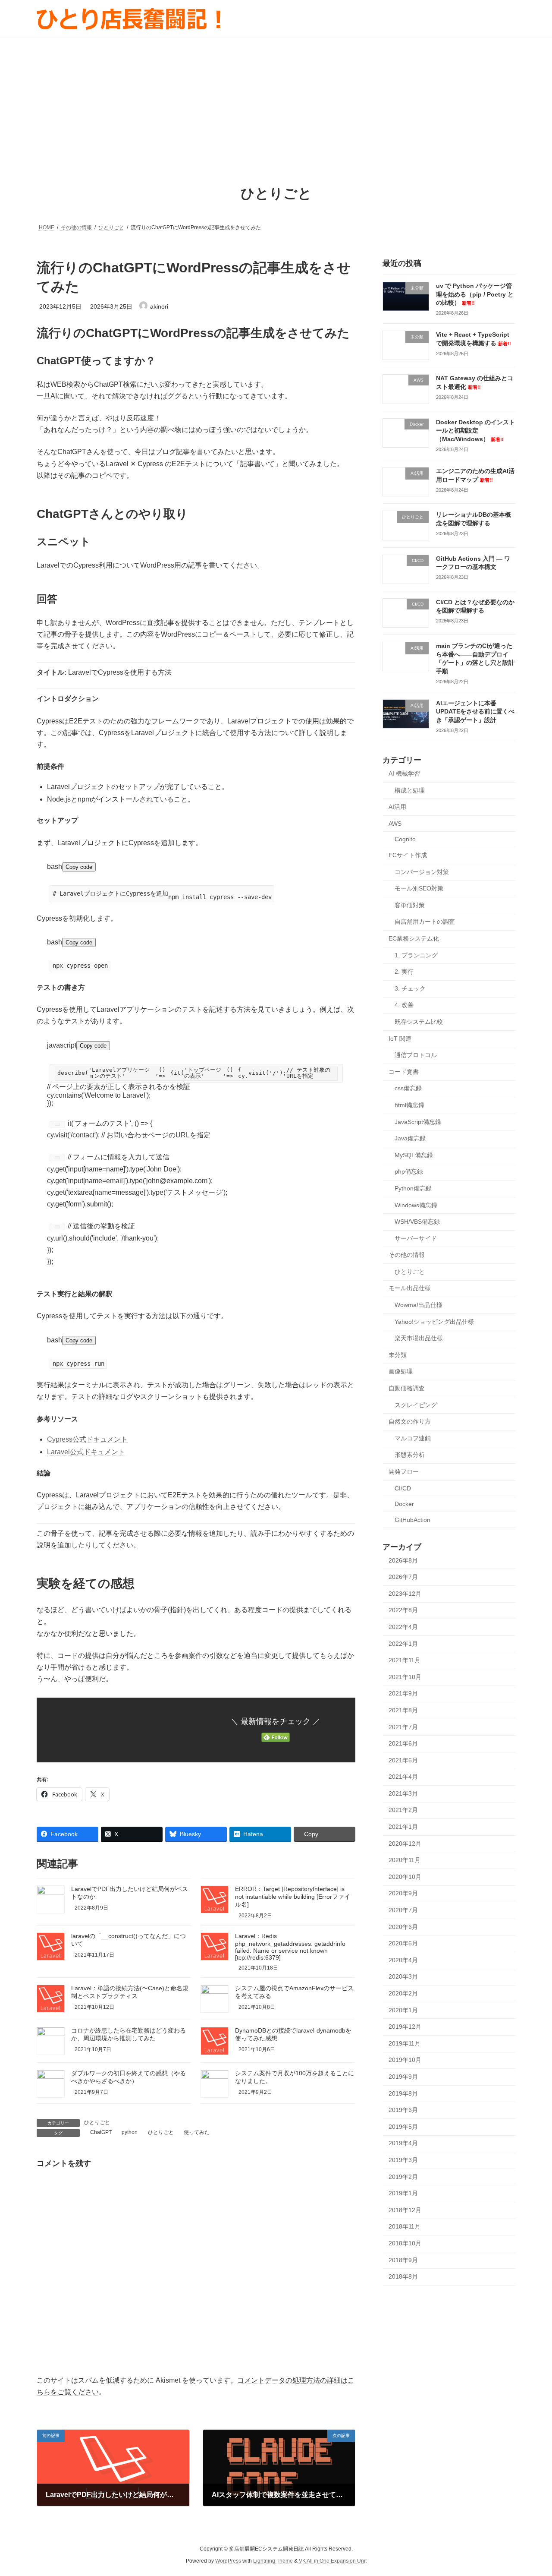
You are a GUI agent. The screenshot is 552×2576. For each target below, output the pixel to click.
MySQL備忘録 (414, 1155)
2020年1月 (403, 2010)
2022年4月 (403, 1627)
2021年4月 (403, 1777)
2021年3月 (403, 1793)
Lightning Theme (273, 2561)
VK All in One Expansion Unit (333, 2561)
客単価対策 (410, 905)
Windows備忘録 (416, 1205)
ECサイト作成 (408, 855)
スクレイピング (416, 1405)
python (130, 2132)
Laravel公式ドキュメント (86, 1452)
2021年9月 (403, 1693)
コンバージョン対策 (422, 871)
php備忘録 (409, 1171)
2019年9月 (403, 2077)
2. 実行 (404, 972)
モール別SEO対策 (419, 888)
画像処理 (401, 1371)
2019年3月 (403, 2160)
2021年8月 (403, 1710)
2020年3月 (403, 1976)
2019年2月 (403, 2176)
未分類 (398, 1354)
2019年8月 (403, 2093)
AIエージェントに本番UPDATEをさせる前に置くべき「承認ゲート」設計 (475, 711)
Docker (404, 1504)
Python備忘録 (413, 1188)
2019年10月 (405, 2060)
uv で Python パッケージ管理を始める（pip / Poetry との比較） (475, 294)
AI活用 (397, 807)
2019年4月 (403, 2143)
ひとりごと (97, 2122)
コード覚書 (404, 1071)
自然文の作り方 (410, 1421)
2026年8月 (403, 1560)
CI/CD (403, 1488)
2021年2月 (403, 1810)
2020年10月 (405, 1876)
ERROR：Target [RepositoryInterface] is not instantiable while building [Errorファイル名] (293, 1897)
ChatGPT (101, 2132)
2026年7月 (403, 1577)
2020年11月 (405, 1860)
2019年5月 (403, 2126)
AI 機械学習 (404, 773)
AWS (395, 823)
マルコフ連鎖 (413, 1438)
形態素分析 (410, 1455)
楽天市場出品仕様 (419, 1338)
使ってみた (197, 2132)
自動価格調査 (407, 1388)
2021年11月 (405, 1660)
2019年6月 (403, 2110)
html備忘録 (409, 1105)
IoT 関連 (400, 1038)
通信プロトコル (416, 1055)
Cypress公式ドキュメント (87, 1439)
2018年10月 (405, 2243)
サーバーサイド (416, 1238)
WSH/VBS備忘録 (417, 1222)
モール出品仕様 (410, 1288)
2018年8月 (403, 2276)
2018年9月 (403, 2260)
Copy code (79, 867)
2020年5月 (403, 1943)
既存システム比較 (419, 1022)
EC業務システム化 (414, 938)
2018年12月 (405, 2210)
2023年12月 (405, 1593)
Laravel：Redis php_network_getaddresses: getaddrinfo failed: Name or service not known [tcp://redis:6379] (290, 1947)
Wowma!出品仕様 (419, 1305)
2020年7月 (403, 1910)
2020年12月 (405, 1843)
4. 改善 (404, 1005)
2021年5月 (403, 1760)
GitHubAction (412, 1519)
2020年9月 (403, 1893)
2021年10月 (405, 1676)
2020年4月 (403, 1960)
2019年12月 (405, 2027)
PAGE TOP (531, 2491)
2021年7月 (403, 1727)
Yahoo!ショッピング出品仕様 (434, 1321)
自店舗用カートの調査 (425, 922)
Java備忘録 (410, 1138)
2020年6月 (403, 1926)
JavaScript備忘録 (418, 1121)
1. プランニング (416, 955)
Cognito (405, 839)
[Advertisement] (276, 101)
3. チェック (410, 988)
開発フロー (404, 1471)
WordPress (228, 2561)
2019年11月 (405, 2043)
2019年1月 (403, 2193)
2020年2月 (403, 1993)
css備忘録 (408, 1088)
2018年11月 (405, 2226)
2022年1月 (403, 1643)
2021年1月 (403, 1827)
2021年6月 (403, 1743)
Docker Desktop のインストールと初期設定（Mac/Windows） (475, 430)
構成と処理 (410, 790)
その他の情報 (407, 1255)
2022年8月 (403, 1610)
